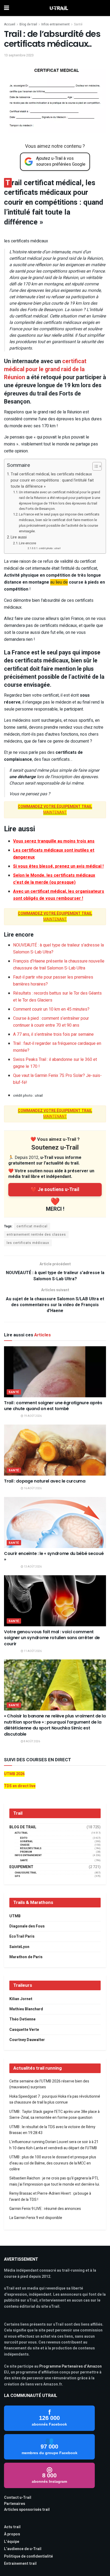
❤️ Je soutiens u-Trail (55, 1190)
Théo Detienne (22, 2019)
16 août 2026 (32, 1488)
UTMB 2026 (14, 1774)
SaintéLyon (19, 1947)
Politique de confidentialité (28, 2556)
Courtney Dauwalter (27, 2040)
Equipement (21, 1867)
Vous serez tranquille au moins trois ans (54, 841)
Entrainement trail (20, 2564)
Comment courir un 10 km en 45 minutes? (51, 1009)
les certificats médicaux (28, 1243)
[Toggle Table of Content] (94, 466)
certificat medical (32, 1226)
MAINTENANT (55, 810)
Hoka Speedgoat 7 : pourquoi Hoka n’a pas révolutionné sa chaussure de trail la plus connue (55, 2099)
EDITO (24, 1838)
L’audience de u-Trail (23, 2549)
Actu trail (12, 2527)
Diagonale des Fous (27, 1926)
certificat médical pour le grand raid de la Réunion (45, 369)
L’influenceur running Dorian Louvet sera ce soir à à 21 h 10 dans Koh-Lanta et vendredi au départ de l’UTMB (54, 2145)
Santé (78, 24)
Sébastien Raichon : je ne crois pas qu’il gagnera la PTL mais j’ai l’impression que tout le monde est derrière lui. (55, 2181)
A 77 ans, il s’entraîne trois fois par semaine (53, 1034)
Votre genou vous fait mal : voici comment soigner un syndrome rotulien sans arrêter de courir (52, 1638)
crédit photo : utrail (50, 548)
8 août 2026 (32, 1741)
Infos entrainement (56, 24)
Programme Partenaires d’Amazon (70, 2366)
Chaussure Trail (26, 1873)
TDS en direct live (20, 1786)
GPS (17, 1876)
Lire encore (27, 543)
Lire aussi (19, 537)
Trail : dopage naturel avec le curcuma (45, 1481)
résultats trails (31, 1848)
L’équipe (12, 2542)
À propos (12, 2534)
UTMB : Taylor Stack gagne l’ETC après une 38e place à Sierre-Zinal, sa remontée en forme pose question (54, 2115)
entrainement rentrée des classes (36, 1235)
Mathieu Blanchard (26, 2009)
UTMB (15, 1916)
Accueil (10, 24)
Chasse (25, 1845)
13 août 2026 (32, 1567)
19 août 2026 (32, 1416)
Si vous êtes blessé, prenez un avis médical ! (58, 866)
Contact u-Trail (18, 2498)
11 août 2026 (32, 1651)
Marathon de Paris (26, 1957)
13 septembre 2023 (19, 55)
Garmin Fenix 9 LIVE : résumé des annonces (45, 2209)
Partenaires (15, 2504)
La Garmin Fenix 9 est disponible (36, 2218)
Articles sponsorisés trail (27, 2510)
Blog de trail (28, 24)
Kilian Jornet (21, 1999)
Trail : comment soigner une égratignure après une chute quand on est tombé (53, 1406)
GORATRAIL (26, 1842)
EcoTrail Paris (22, 1936)
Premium (26, 1852)
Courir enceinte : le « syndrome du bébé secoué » (54, 1556)
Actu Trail (21, 1833)
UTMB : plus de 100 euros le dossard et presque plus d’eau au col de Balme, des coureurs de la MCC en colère (53, 2163)
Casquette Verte (24, 2030)
